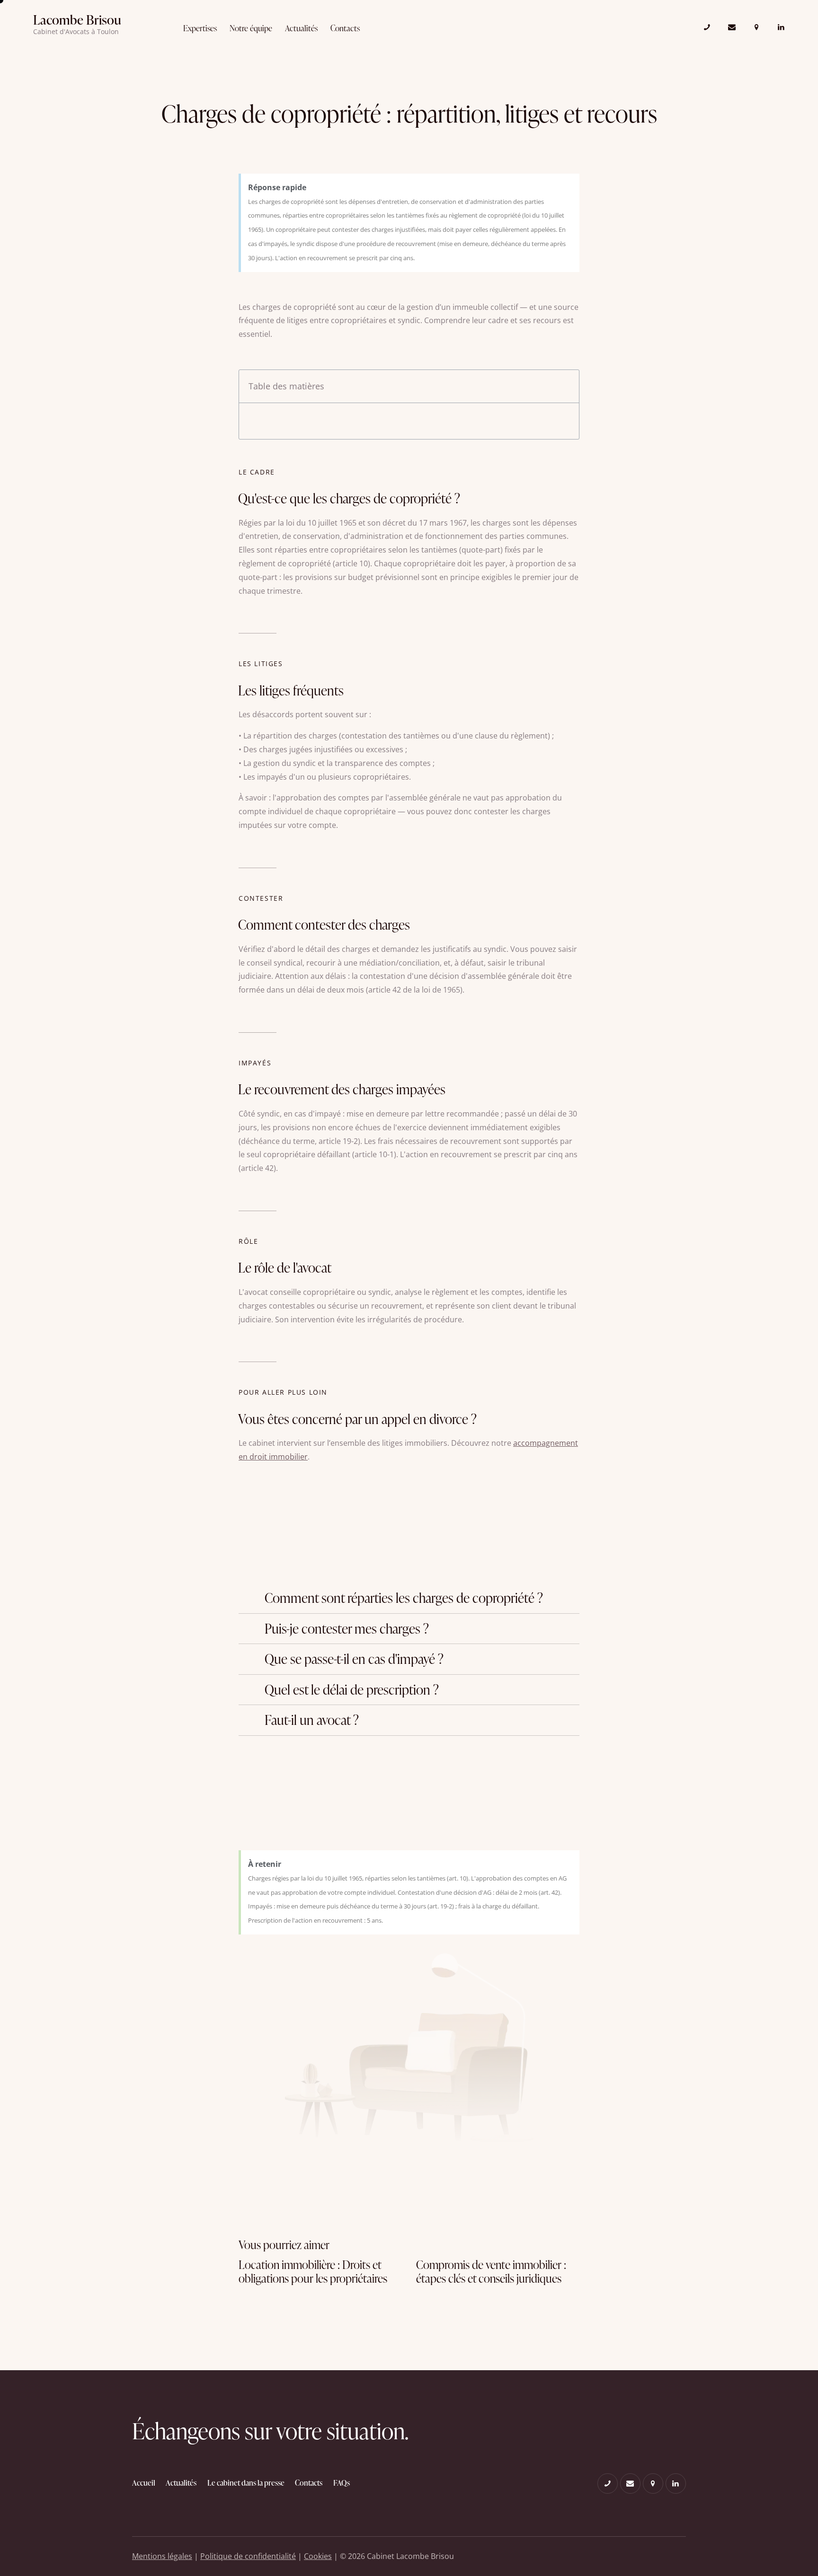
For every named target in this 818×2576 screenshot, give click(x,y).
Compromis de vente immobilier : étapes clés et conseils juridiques (491, 2272)
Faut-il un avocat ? (312, 1720)
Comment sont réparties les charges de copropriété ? (404, 1598)
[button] (409, 1598)
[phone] (707, 27)
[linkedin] (781, 27)
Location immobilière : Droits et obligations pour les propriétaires (313, 2272)
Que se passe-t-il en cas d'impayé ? (354, 1659)
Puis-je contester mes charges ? (347, 1629)
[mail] (732, 27)
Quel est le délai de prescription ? (352, 1690)
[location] (756, 27)
